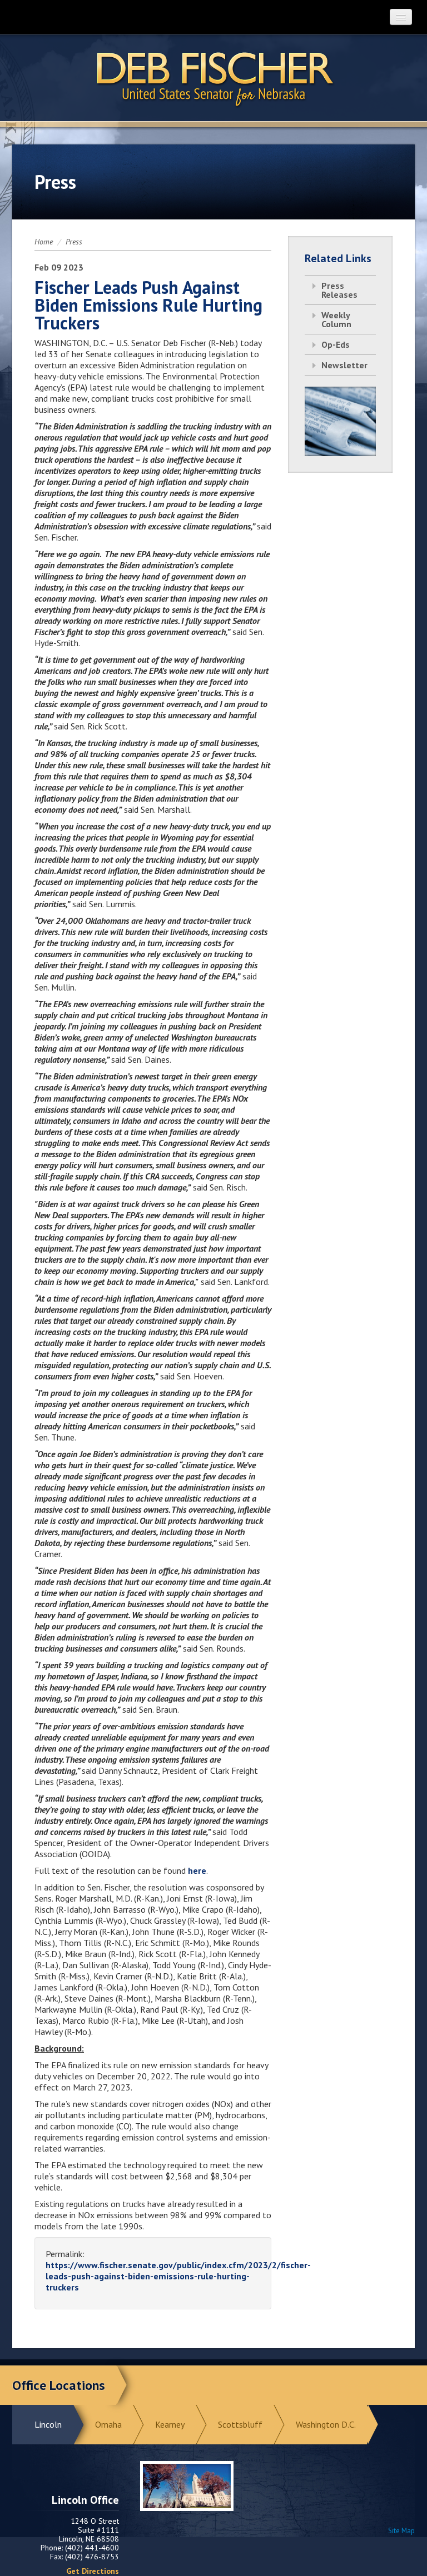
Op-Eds (336, 344)
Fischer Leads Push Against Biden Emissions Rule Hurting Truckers (148, 305)
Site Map (401, 2531)
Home (44, 242)
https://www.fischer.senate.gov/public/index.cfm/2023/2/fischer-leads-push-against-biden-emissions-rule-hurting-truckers (178, 2276)
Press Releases (339, 290)
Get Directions (93, 2571)
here (197, 1870)
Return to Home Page (213, 78)
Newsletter (344, 365)
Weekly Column (336, 319)
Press (74, 242)
